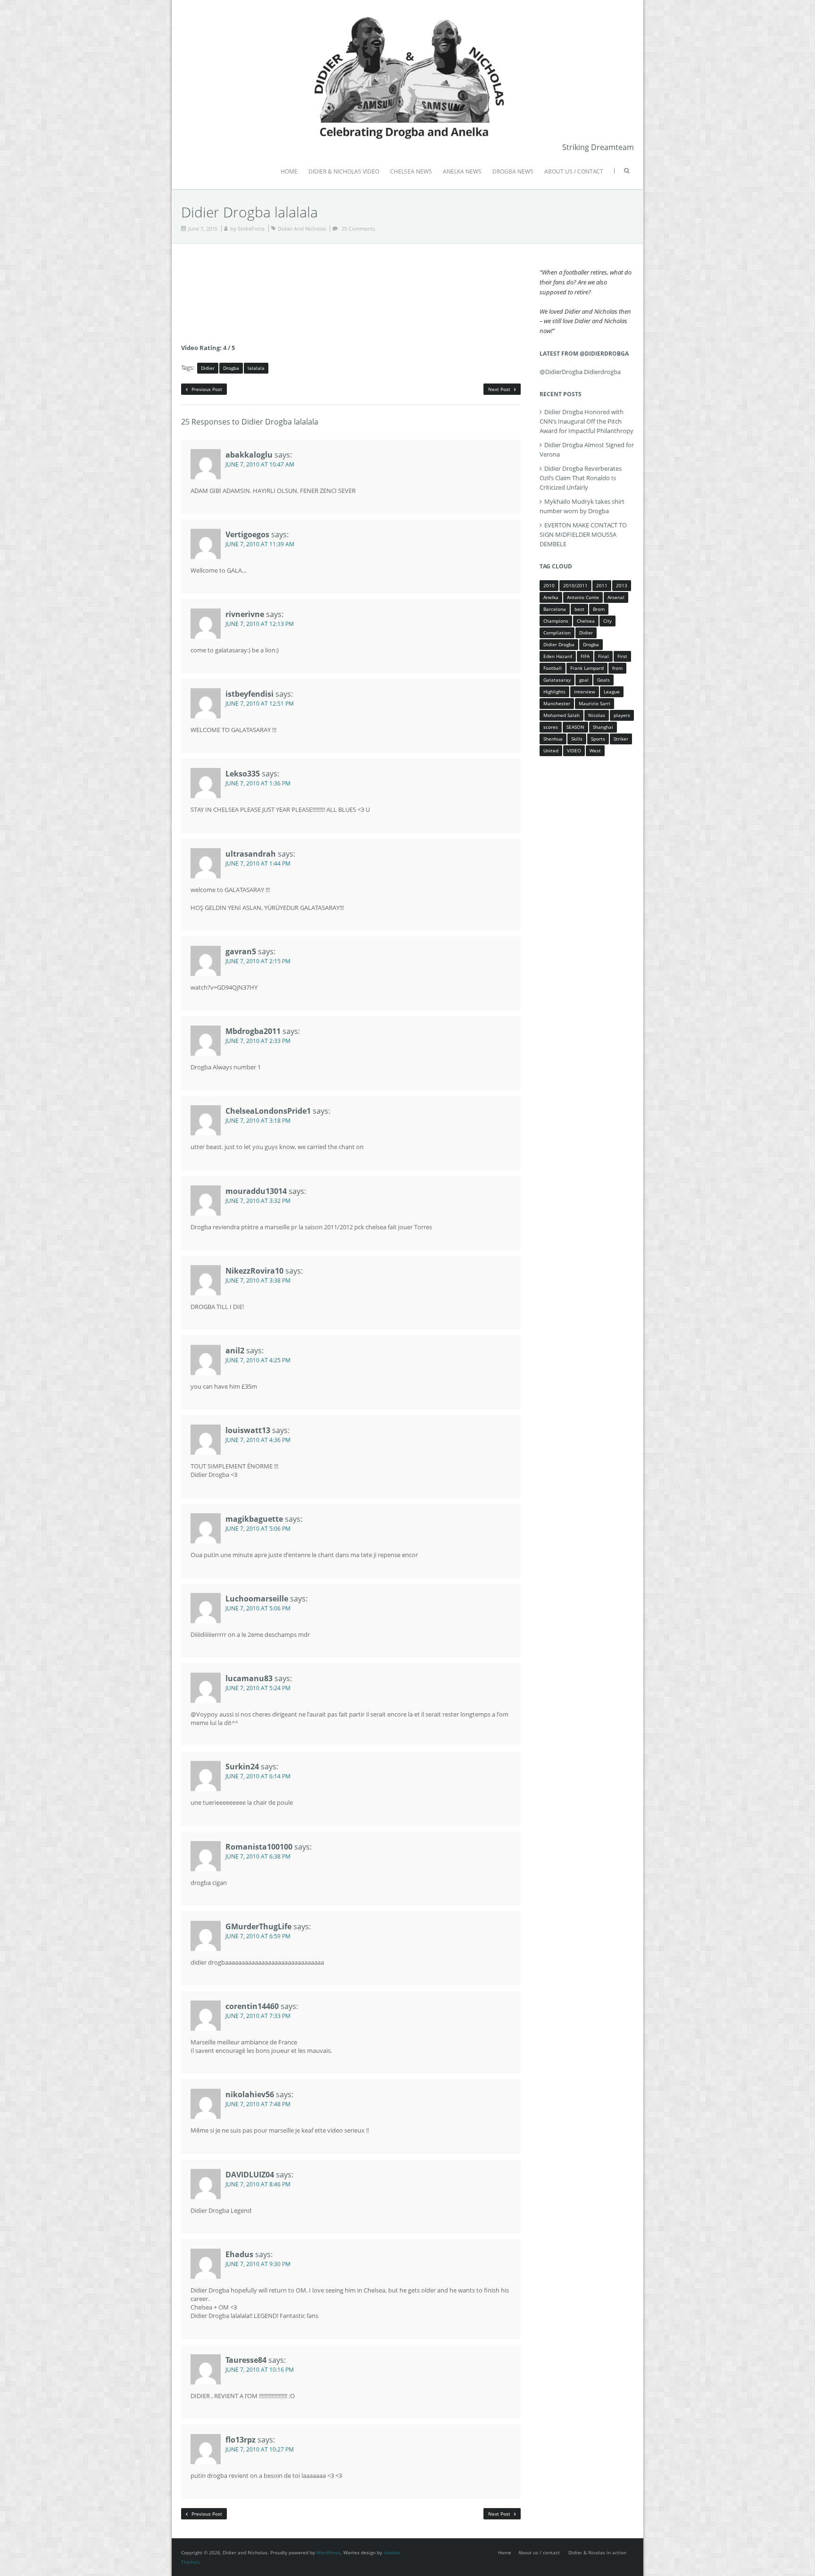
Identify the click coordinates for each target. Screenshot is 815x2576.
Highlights (554, 692)
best (579, 609)
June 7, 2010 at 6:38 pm (258, 1856)
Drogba (231, 368)
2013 (622, 585)
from (617, 668)
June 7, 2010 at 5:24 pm (258, 1688)
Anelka (551, 597)
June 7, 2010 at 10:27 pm (260, 2449)
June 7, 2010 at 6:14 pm (258, 1776)
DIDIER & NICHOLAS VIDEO (344, 171)
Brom (599, 609)
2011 (602, 585)
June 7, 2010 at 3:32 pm (258, 1201)
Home (505, 2552)
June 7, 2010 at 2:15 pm (258, 961)
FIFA (585, 656)
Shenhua (553, 739)
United (551, 750)
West (595, 750)
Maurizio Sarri (595, 703)
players (622, 715)
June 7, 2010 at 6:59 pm (258, 1936)
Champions (556, 621)
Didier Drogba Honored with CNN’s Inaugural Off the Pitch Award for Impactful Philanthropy (586, 421)
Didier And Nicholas (302, 229)
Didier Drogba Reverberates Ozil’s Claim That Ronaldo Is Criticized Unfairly (581, 478)
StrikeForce (251, 229)
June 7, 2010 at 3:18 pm (258, 1121)
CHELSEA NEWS (411, 171)
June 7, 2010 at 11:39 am (260, 544)
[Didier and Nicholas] (407, 14)
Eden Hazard (558, 656)
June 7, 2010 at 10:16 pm (260, 2370)
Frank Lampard (587, 668)
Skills (577, 739)
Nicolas (597, 715)
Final (603, 656)
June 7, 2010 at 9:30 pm (258, 2264)
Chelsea (586, 621)
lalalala (256, 368)
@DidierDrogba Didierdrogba (580, 372)
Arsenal (616, 597)
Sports (598, 739)
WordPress (328, 2552)
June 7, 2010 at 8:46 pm (258, 2184)
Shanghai (603, 727)
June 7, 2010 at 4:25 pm (258, 1360)
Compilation (557, 633)
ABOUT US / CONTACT (574, 171)
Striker (621, 739)
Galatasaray (557, 680)
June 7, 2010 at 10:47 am (260, 464)
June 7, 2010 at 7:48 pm (258, 2104)
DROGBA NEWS (513, 171)
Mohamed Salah (561, 715)
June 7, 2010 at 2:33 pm (258, 1041)
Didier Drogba (559, 644)
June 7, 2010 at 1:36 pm (258, 783)
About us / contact (539, 2552)
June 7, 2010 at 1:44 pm (258, 863)
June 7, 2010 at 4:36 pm (258, 1440)
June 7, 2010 (203, 229)
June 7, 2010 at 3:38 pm (258, 1280)
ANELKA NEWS (462, 171)
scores (551, 727)
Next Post (500, 389)
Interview (585, 692)
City (607, 621)
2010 (549, 585)
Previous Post (206, 389)
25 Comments (358, 229)
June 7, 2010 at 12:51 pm (260, 704)
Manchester (557, 703)
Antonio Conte (583, 597)
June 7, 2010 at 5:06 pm (258, 1529)
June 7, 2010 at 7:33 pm (258, 2016)
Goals (603, 680)
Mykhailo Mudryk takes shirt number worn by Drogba (582, 506)
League (612, 692)
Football (553, 668)
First (622, 656)
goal (584, 680)
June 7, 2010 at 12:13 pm (260, 624)
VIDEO (574, 750)
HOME (289, 171)
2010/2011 (575, 585)
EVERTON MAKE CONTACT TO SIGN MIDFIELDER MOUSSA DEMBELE (583, 534)
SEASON (575, 727)
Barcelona (555, 609)
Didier (208, 368)
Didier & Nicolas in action (597, 2552)
